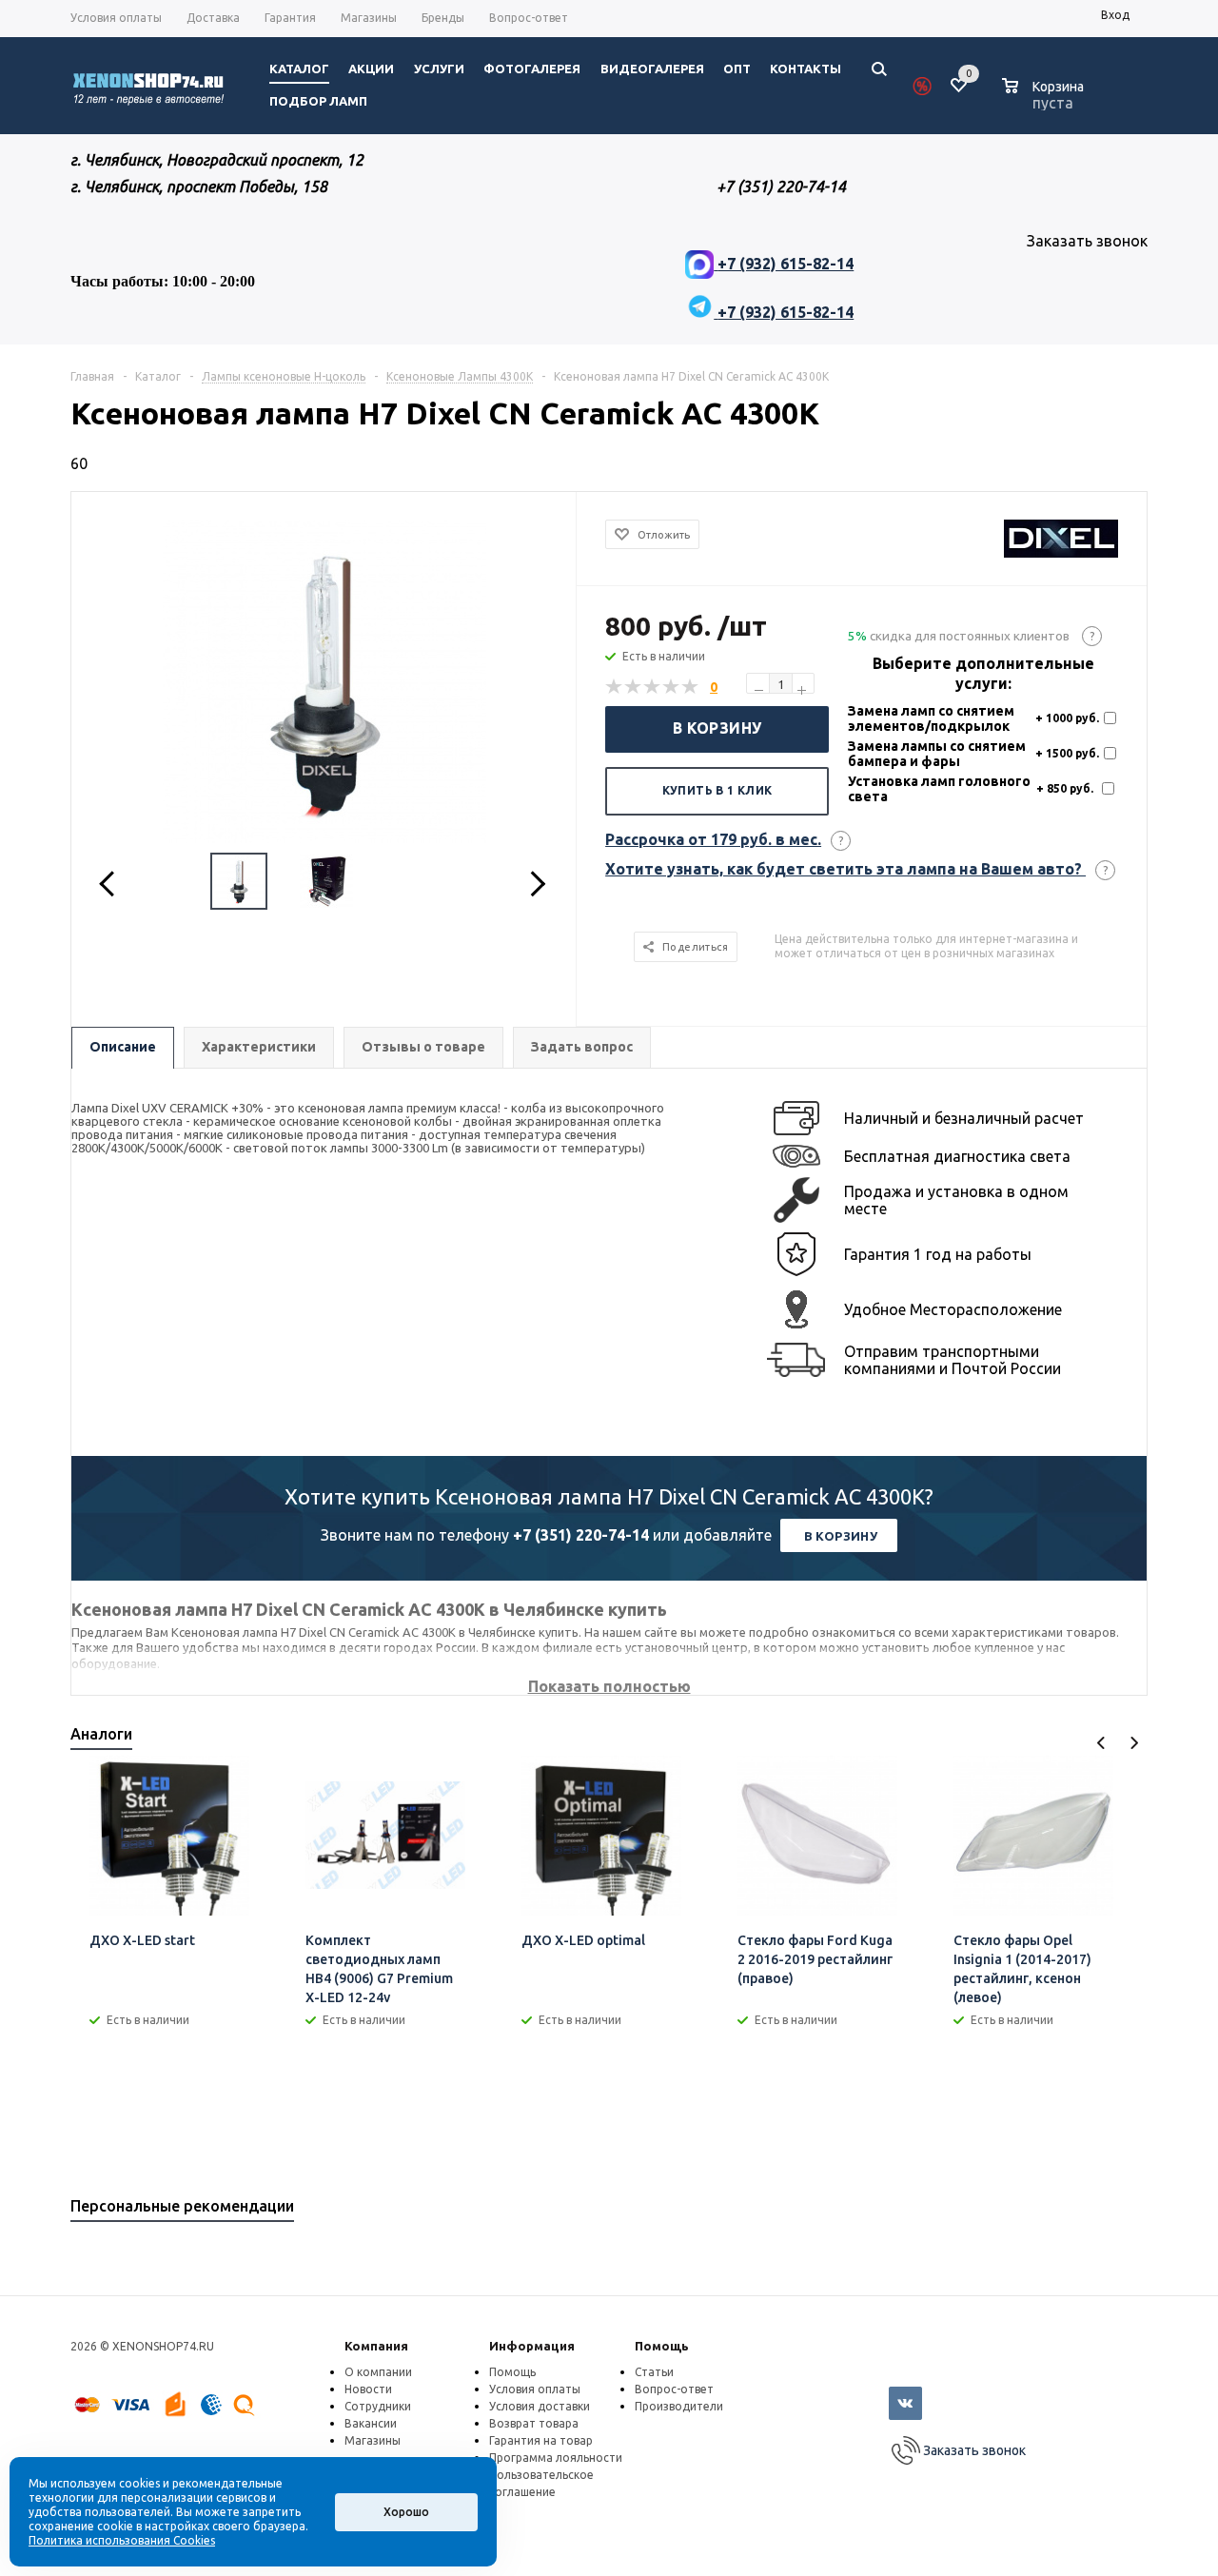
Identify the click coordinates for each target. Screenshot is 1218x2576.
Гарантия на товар (541, 2440)
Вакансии (371, 2423)
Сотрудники (378, 2406)
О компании (378, 2372)
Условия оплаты (535, 2389)
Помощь (662, 2346)
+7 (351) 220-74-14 (581, 1535)
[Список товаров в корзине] (1045, 100)
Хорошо (406, 2512)
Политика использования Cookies (122, 2540)
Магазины (373, 2440)
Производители (679, 2406)
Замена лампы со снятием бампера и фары (937, 754)
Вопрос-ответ (674, 2389)
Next (1134, 1743)
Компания (376, 2346)
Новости (368, 2389)
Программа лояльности (556, 2458)
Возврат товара (534, 2423)
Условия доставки (540, 2406)
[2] (634, 687)
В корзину (717, 728)
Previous (1101, 1743)
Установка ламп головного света (939, 789)
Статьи (654, 2372)
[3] (653, 687)
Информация (532, 2346)
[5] (691, 687)
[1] (615, 687)
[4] (672, 687)
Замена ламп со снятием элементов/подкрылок (931, 718)
